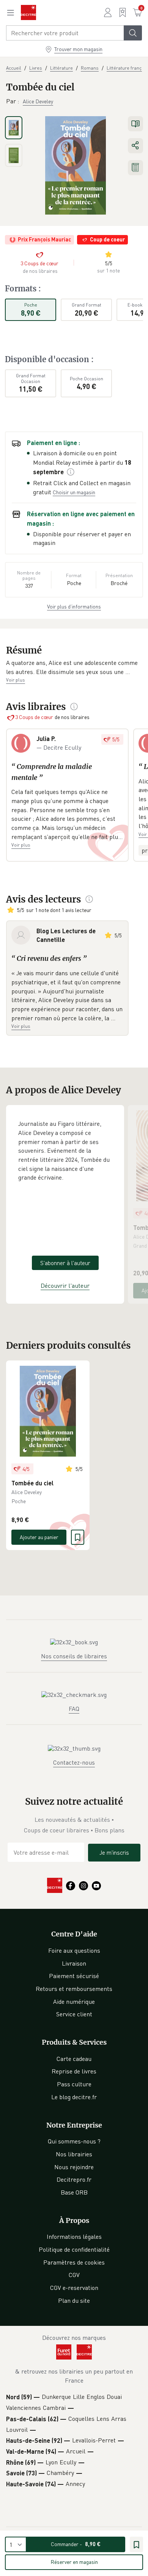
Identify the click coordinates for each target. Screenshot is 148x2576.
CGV (74, 2275)
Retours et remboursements (74, 1989)
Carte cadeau (74, 2059)
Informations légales (74, 2237)
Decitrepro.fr (74, 2179)
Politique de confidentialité (74, 2249)
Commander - (76, 2544)
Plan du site (74, 2301)
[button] (74, 667)
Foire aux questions (74, 1950)
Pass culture (74, 2084)
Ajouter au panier (39, 1537)
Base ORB (74, 2192)
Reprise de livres (74, 2071)
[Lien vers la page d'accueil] (28, 12)
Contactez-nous (74, 1762)
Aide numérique (74, 2002)
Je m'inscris (114, 1852)
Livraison (74, 1963)
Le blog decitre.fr (74, 2097)
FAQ (74, 1709)
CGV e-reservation (74, 2288)
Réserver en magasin (74, 2562)
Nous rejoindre (74, 2167)
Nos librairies (74, 2154)
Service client (74, 2014)
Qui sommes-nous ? (74, 2141)
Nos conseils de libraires (74, 1656)
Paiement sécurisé (74, 1976)
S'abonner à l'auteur (65, 1263)
